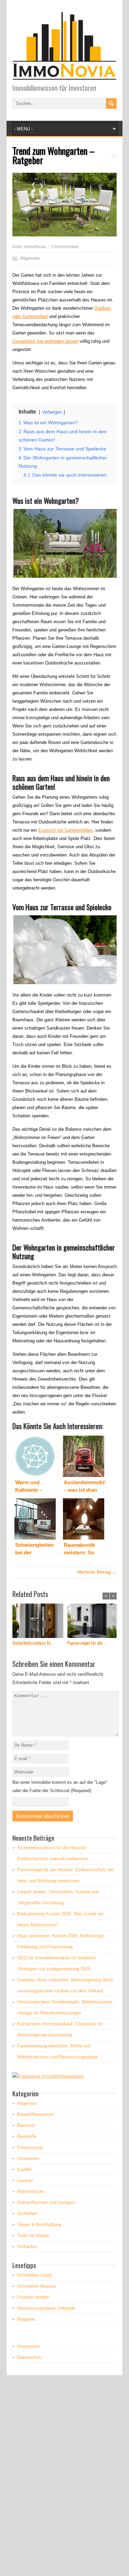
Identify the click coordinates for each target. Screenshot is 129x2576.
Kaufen (24, 2169)
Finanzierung (30, 2147)
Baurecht (26, 2125)
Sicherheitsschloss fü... (33, 1643)
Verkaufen (27, 2247)
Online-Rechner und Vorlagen (46, 2202)
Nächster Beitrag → (97, 1572)
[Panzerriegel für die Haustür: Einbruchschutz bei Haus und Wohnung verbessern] (95, 1622)
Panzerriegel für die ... (87, 1643)
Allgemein (30, 258)
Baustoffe (27, 2136)
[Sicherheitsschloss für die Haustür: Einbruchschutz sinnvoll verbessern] (40, 1622)
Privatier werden (33, 2297)
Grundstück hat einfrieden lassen (45, 341)
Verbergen (52, 412)
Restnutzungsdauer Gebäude (46, 2308)
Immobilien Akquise (37, 2286)
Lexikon (25, 2180)
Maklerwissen (31, 2191)
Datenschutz (30, 2357)
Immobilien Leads (35, 2275)
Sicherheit (27, 2213)
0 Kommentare (65, 247)
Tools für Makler (33, 2236)
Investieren (28, 2158)
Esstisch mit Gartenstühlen (65, 830)
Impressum (28, 2346)
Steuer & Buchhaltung (39, 2224)
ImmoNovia (35, 247)
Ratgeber (26, 2319)
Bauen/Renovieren (35, 2114)
